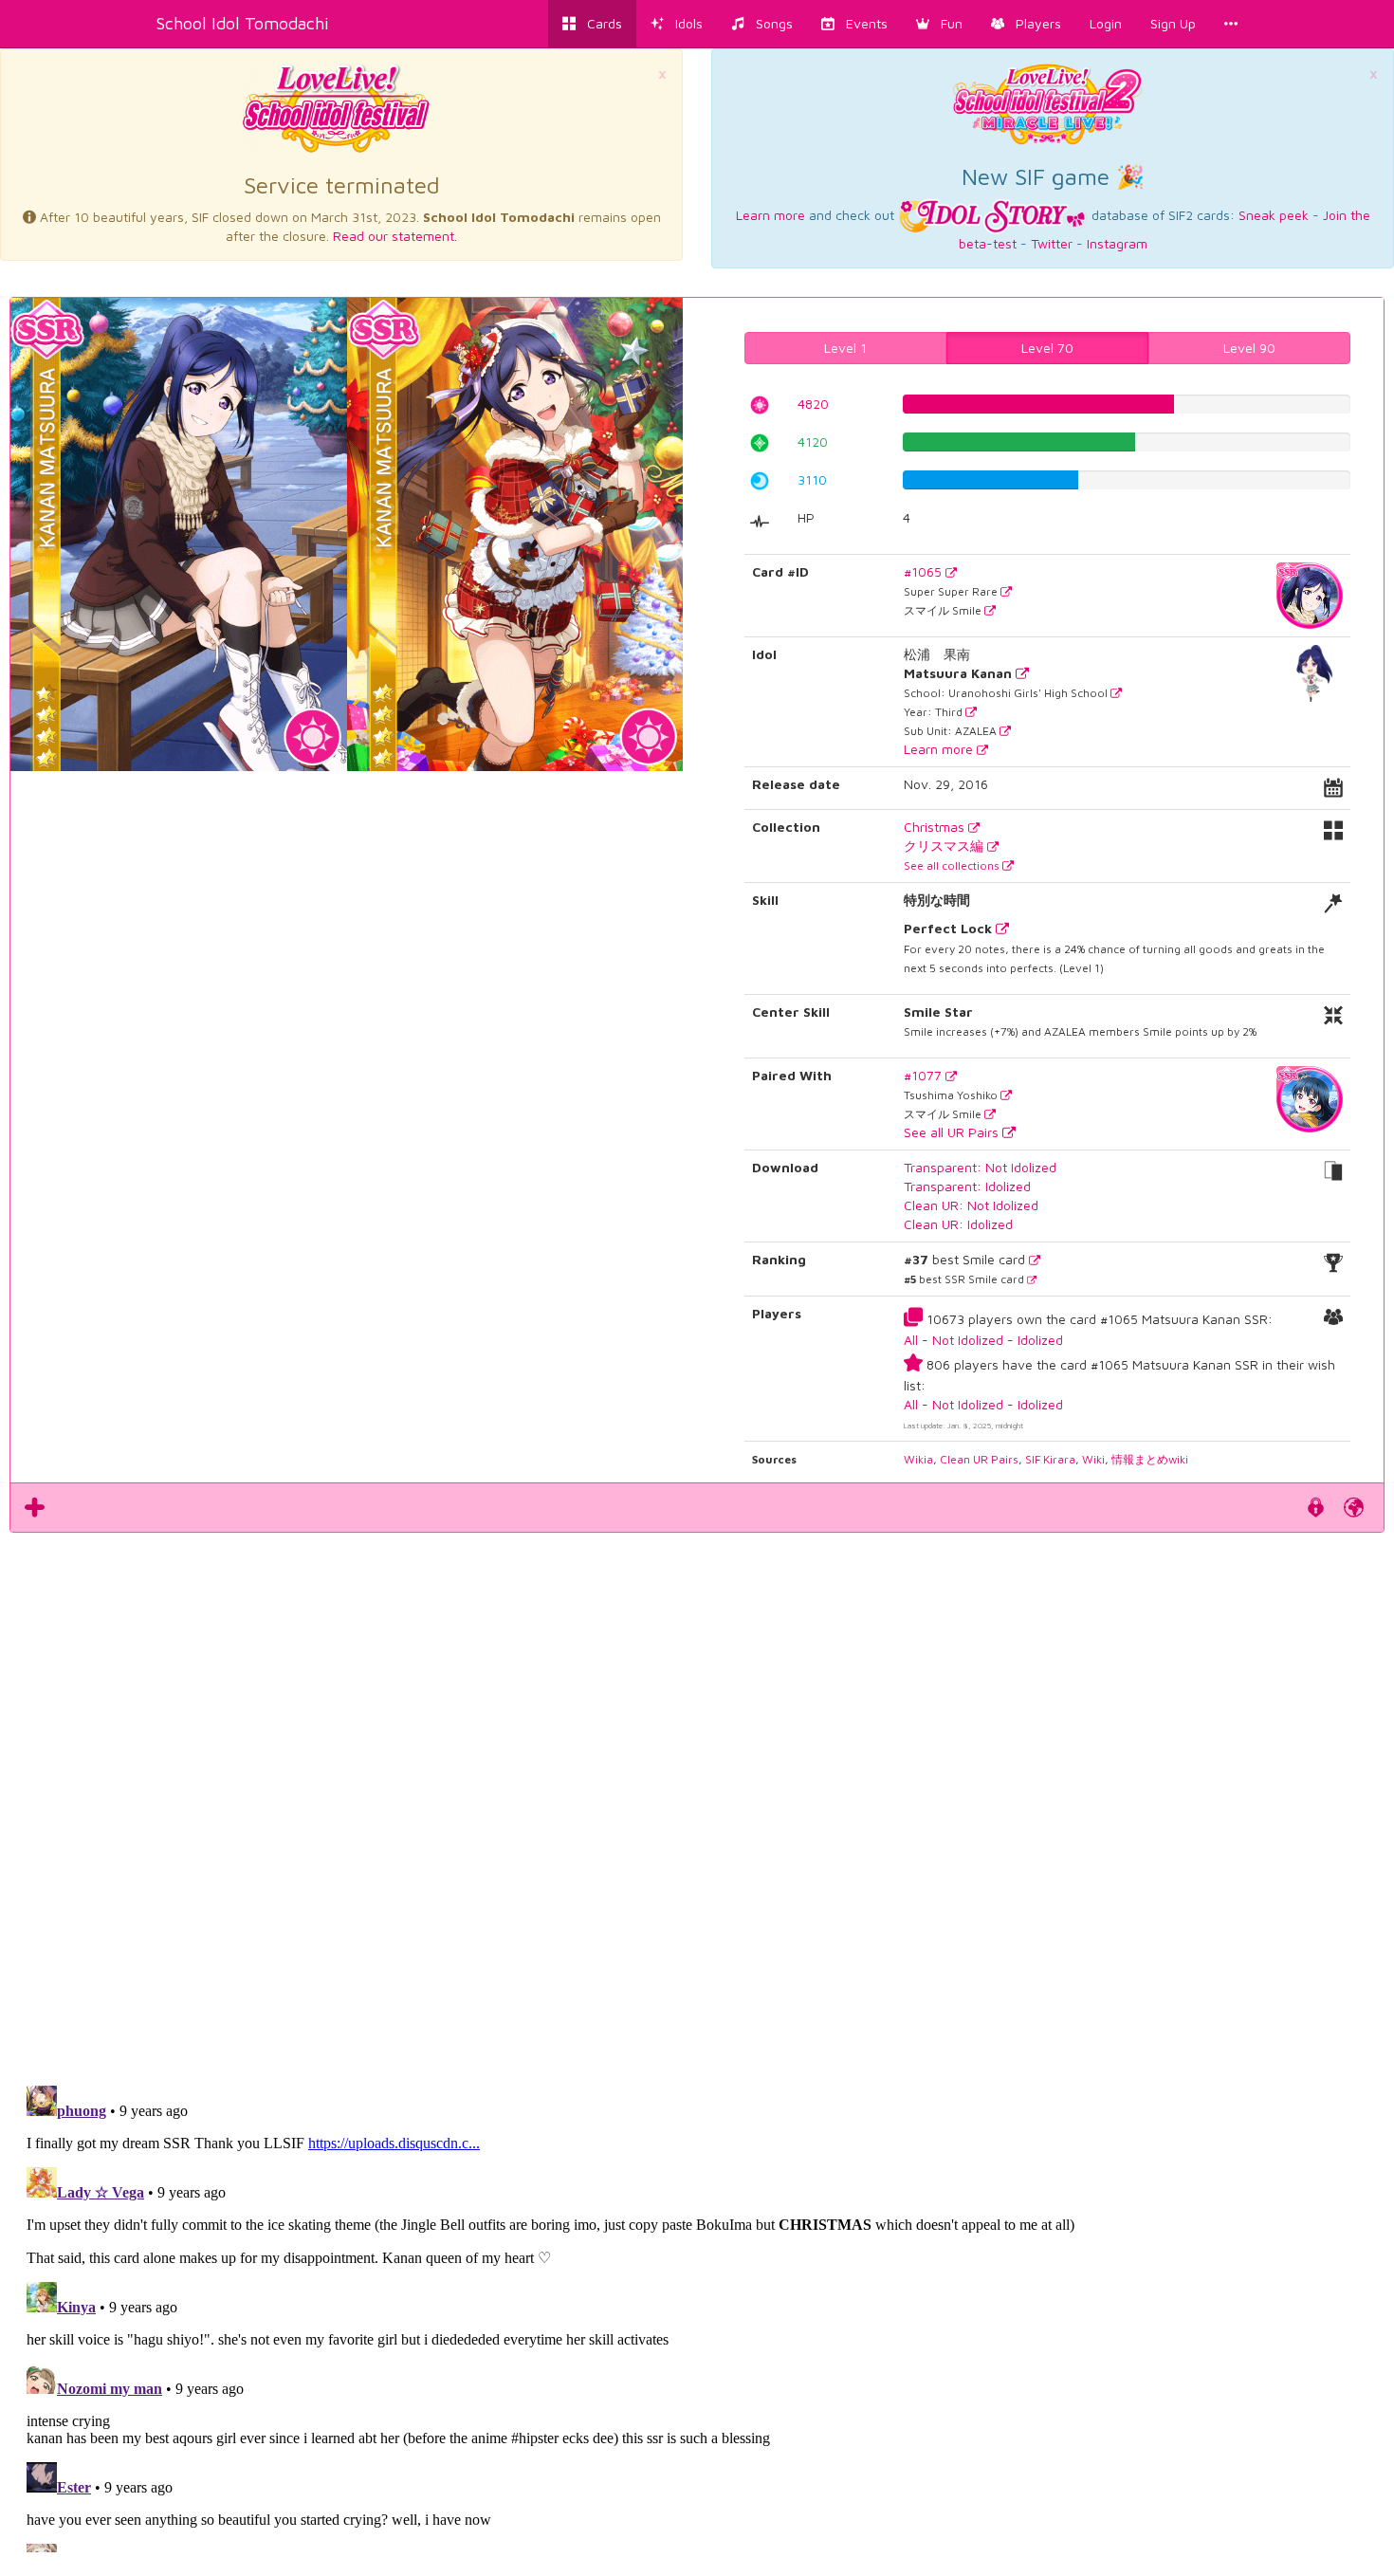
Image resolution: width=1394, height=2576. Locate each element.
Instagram (1117, 243)
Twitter (1052, 243)
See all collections (953, 865)
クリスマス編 (945, 846)
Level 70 (1047, 348)
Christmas (936, 827)
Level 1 (845, 348)
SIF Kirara (1050, 1459)
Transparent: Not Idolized (980, 1167)
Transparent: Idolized (967, 1186)
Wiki (1093, 1459)
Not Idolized (968, 1340)
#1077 (925, 1075)
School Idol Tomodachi (243, 23)
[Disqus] (697, 1798)
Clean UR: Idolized (958, 1224)
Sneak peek (1274, 215)
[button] (939, 24)
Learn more (770, 215)
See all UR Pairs (953, 1132)
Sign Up (1173, 23)
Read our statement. (395, 236)
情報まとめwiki (1150, 1459)
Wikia (918, 1459)
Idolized (1040, 1340)
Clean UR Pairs (979, 1459)
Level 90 (1249, 348)
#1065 (925, 571)
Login (1106, 23)
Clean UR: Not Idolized (971, 1205)
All (911, 1340)
